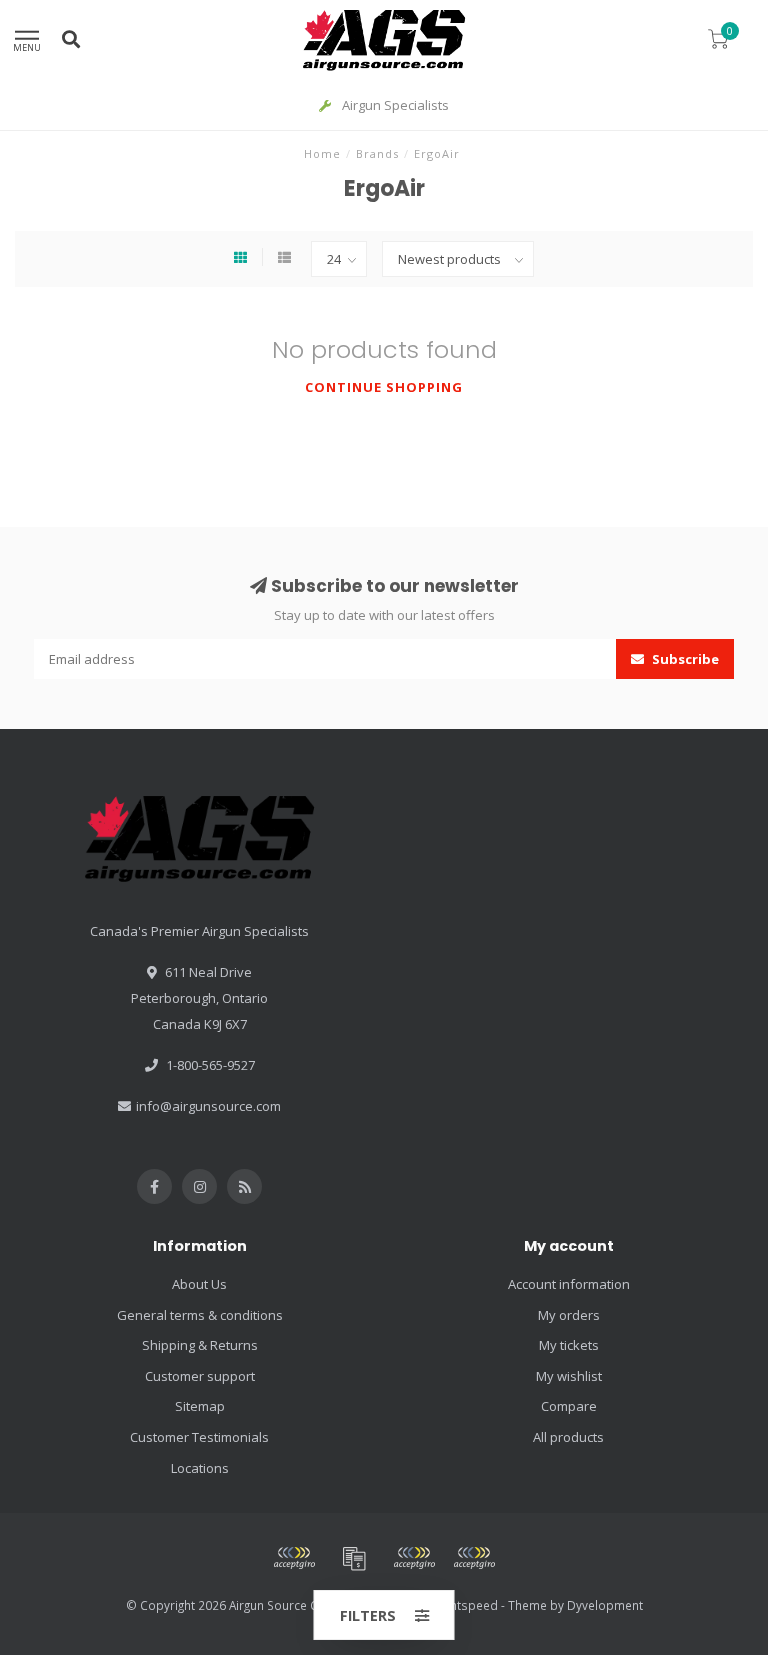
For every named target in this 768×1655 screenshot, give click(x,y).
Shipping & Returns (200, 1345)
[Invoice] (354, 1558)
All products (568, 1437)
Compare (569, 1406)
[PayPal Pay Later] (474, 1558)
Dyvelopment (605, 1605)
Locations (200, 1468)
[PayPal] (414, 1558)
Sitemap (200, 1406)
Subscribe (684, 659)
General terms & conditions (200, 1315)
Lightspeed (466, 1605)
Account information (569, 1284)
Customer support (200, 1376)
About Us (199, 1284)
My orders (569, 1315)
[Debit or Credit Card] (294, 1558)
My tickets (569, 1345)
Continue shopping (384, 387)
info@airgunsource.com (208, 1106)
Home (322, 153)
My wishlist (569, 1376)
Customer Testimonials (199, 1437)
